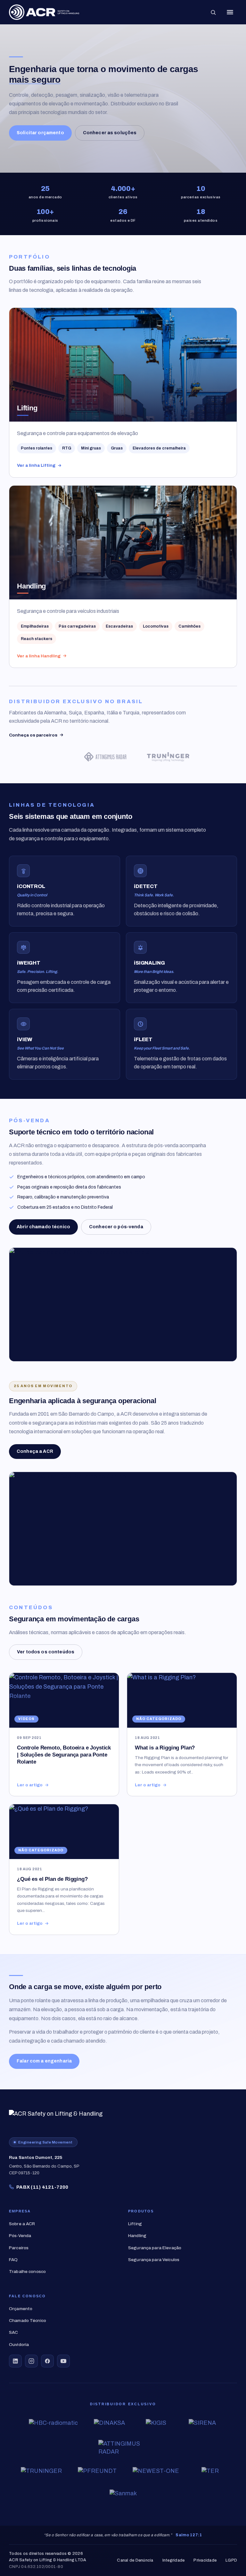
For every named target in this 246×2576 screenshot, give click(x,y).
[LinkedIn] (15, 2361)
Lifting (135, 2224)
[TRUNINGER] (141, 757)
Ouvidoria (19, 2345)
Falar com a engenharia (44, 2061)
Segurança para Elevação (155, 2248)
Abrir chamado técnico (43, 1227)
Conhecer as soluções (110, 133)
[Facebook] (47, 2361)
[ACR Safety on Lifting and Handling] (44, 12)
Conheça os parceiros (33, 735)
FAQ (13, 2260)
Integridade (174, 2560)
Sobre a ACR (22, 2224)
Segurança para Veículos (154, 2260)
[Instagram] (31, 2361)
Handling (137, 2236)
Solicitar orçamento (40, 133)
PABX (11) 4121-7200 (42, 2187)
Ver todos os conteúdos (46, 1652)
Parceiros (19, 2248)
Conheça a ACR (35, 1451)
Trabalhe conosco (27, 2271)
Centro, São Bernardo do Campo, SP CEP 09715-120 (44, 2165)
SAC (13, 2332)
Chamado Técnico (28, 2321)
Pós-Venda (20, 2236)
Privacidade (205, 2560)
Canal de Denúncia (135, 2560)
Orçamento (21, 2309)
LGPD (231, 2560)
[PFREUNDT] (204, 757)
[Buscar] (213, 12)
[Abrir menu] (230, 12)
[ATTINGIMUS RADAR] (78, 757)
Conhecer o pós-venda (116, 1227)
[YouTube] (63, 2361)
